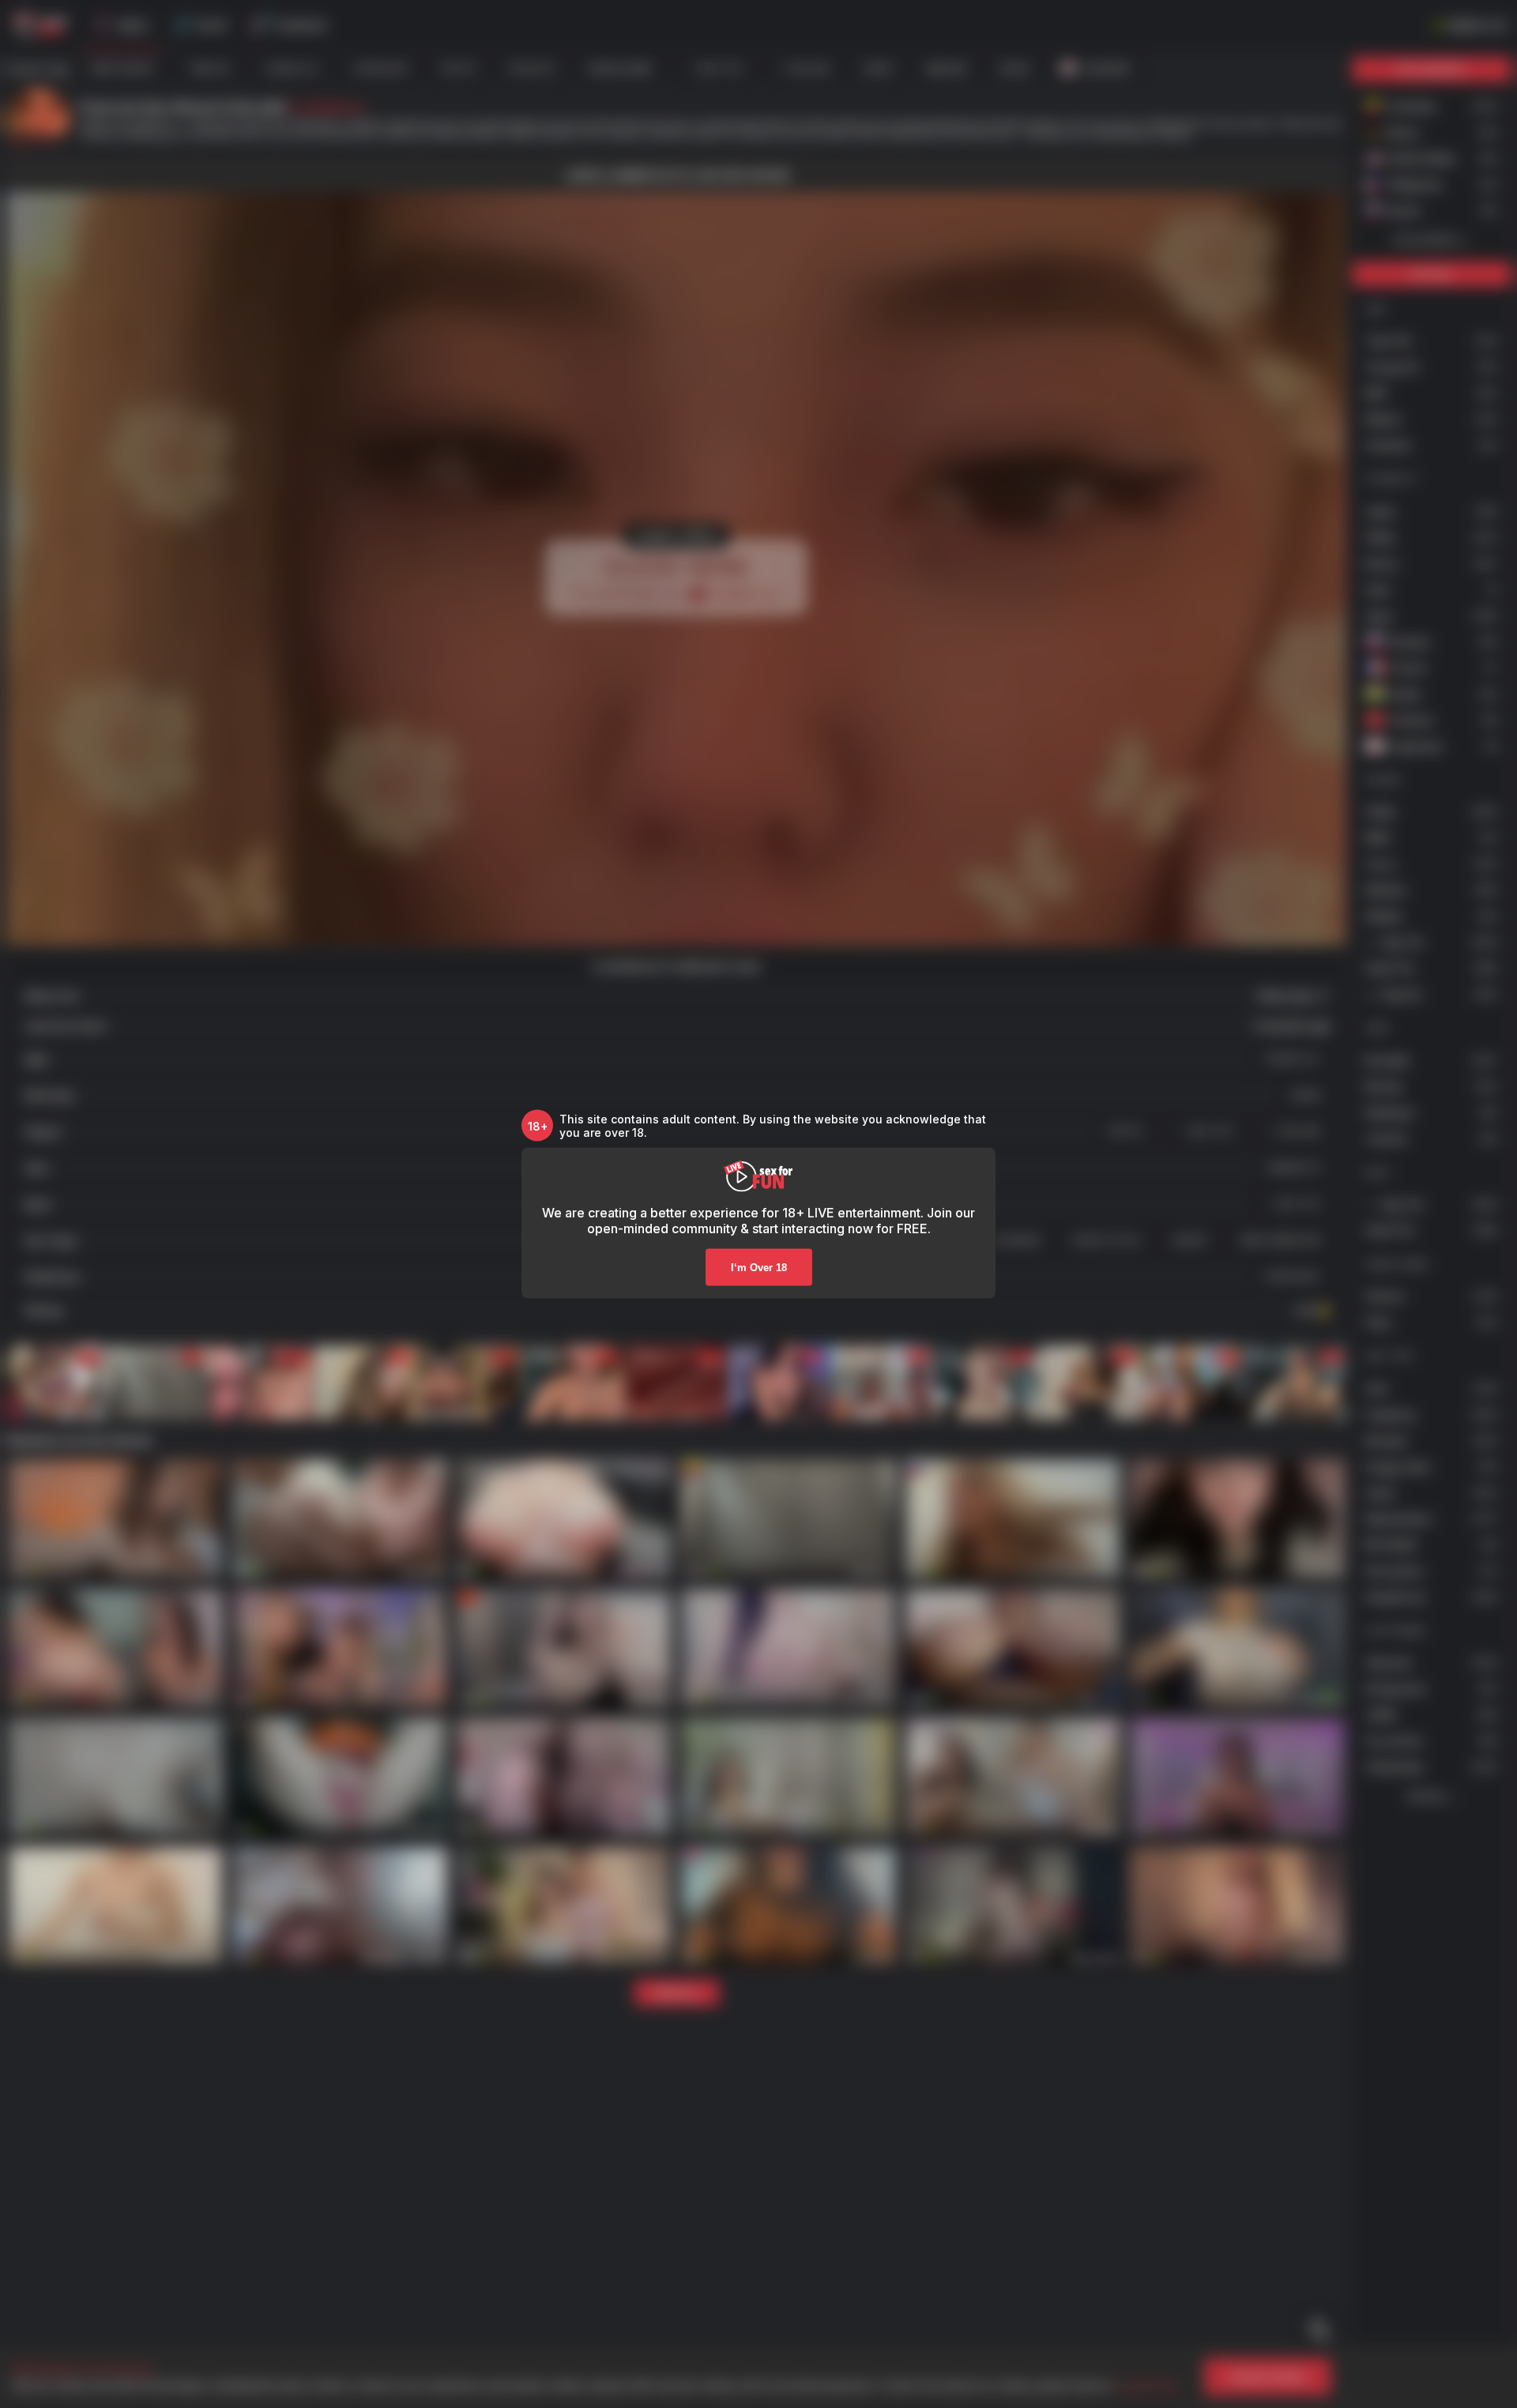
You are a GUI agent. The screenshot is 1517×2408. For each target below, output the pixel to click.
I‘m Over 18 (759, 1268)
